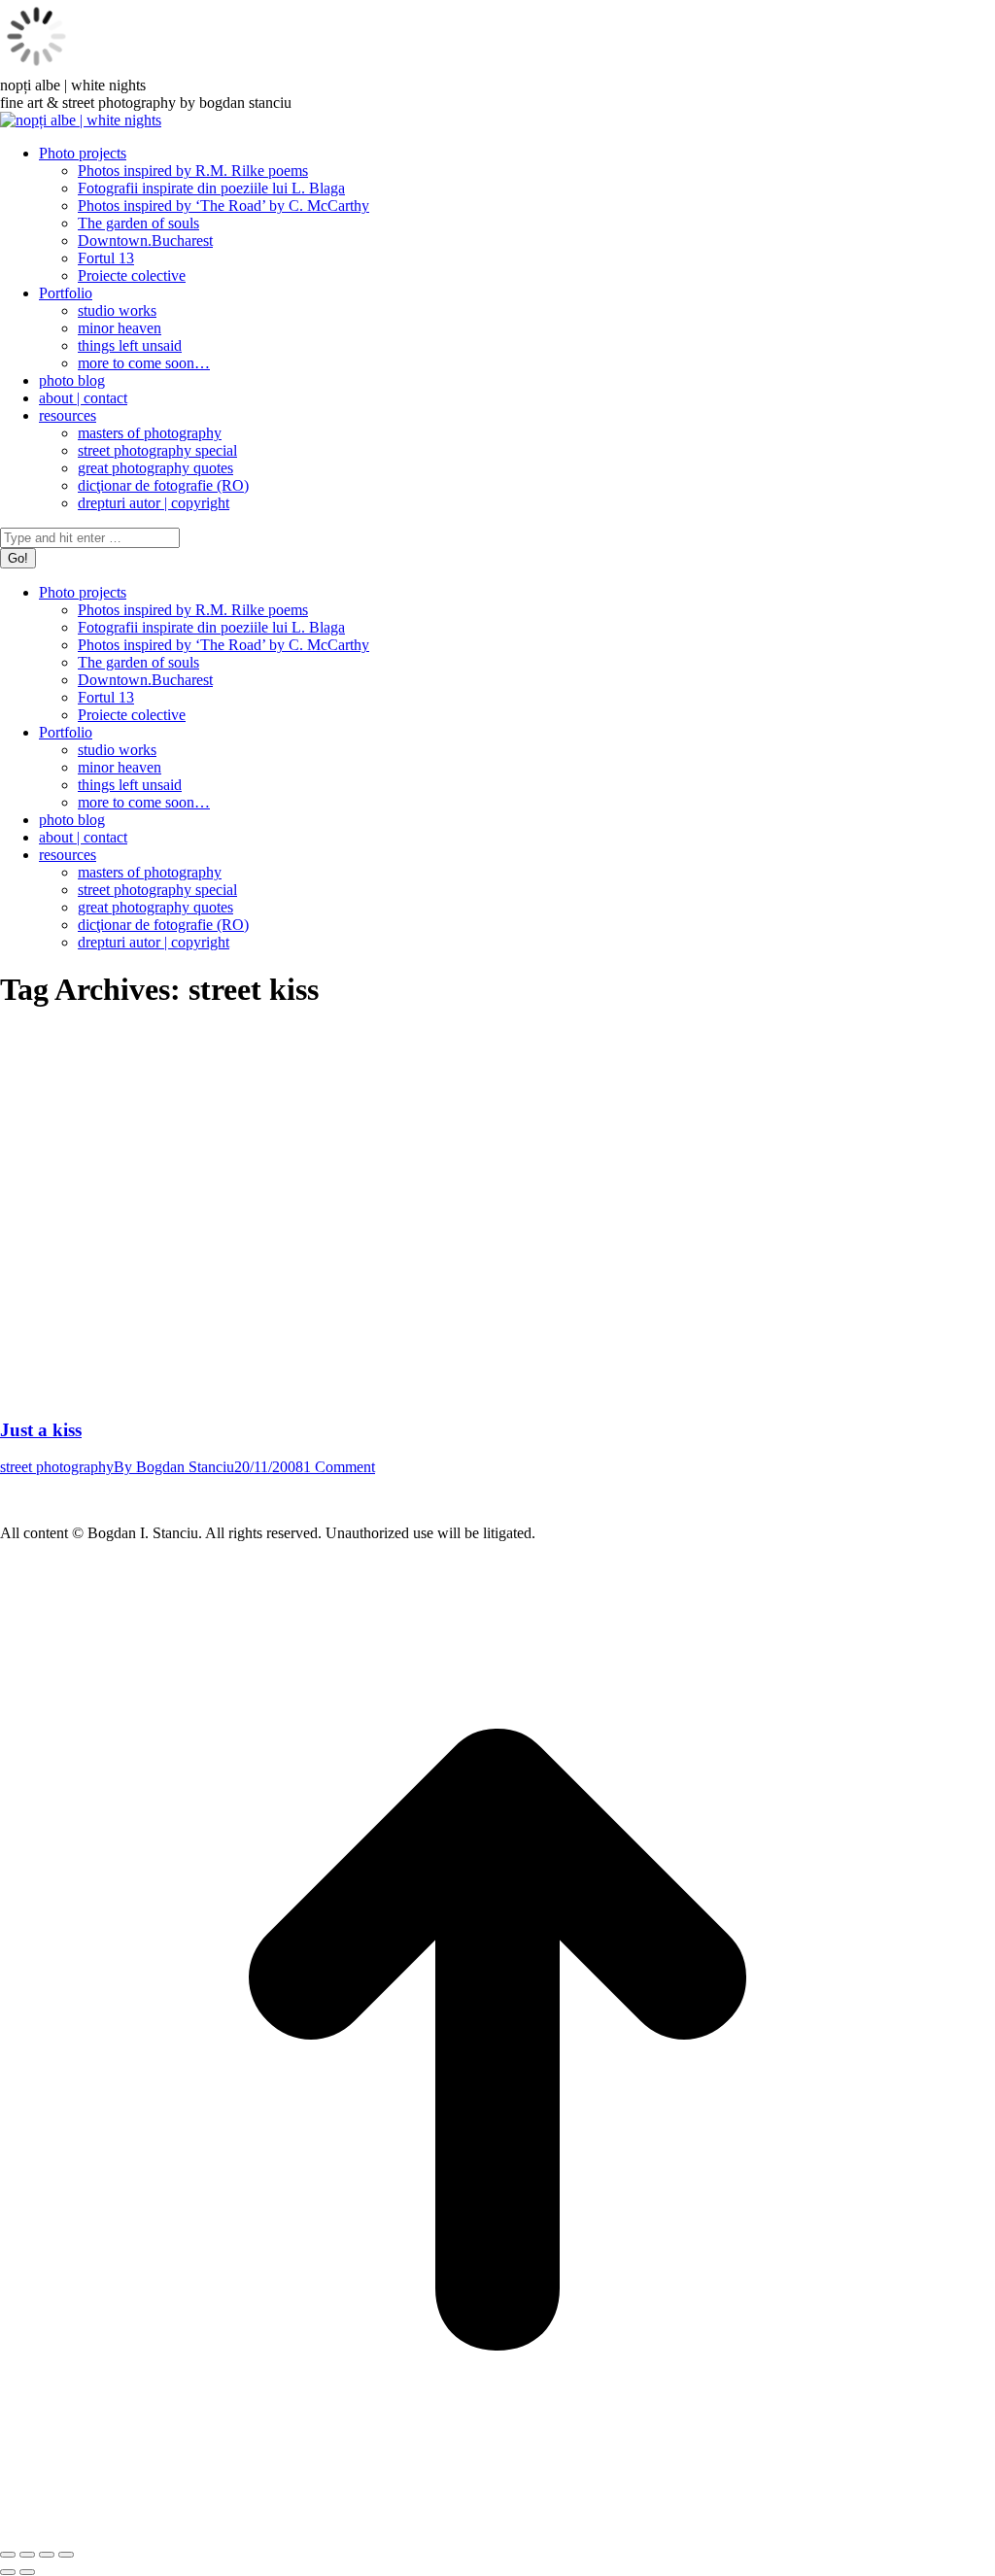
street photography (57, 1467)
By (174, 1467)
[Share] (27, 2555)
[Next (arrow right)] (27, 2572)
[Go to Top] (497, 2532)
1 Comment (339, 1467)
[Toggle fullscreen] (47, 2555)
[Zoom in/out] (66, 2555)
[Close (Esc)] (8, 2555)
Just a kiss (41, 1430)
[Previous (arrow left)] (8, 2572)
